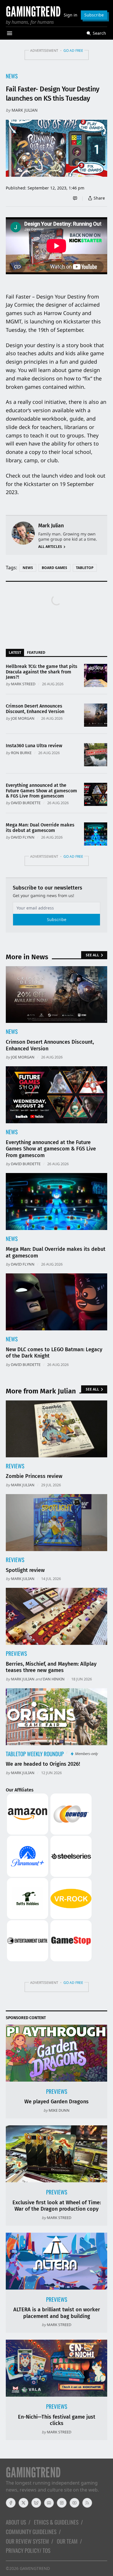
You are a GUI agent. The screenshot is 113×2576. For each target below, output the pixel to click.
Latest (15, 652)
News (12, 76)
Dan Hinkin (54, 1679)
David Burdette (26, 803)
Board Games (54, 568)
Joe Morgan (23, 718)
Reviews (15, 1466)
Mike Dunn (59, 2110)
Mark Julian (25, 110)
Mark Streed (23, 684)
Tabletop (85, 568)
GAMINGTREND (35, 2568)
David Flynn (23, 837)
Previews (16, 1653)
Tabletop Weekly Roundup (35, 1754)
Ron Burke (21, 753)
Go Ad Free (73, 50)
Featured (36, 652)
